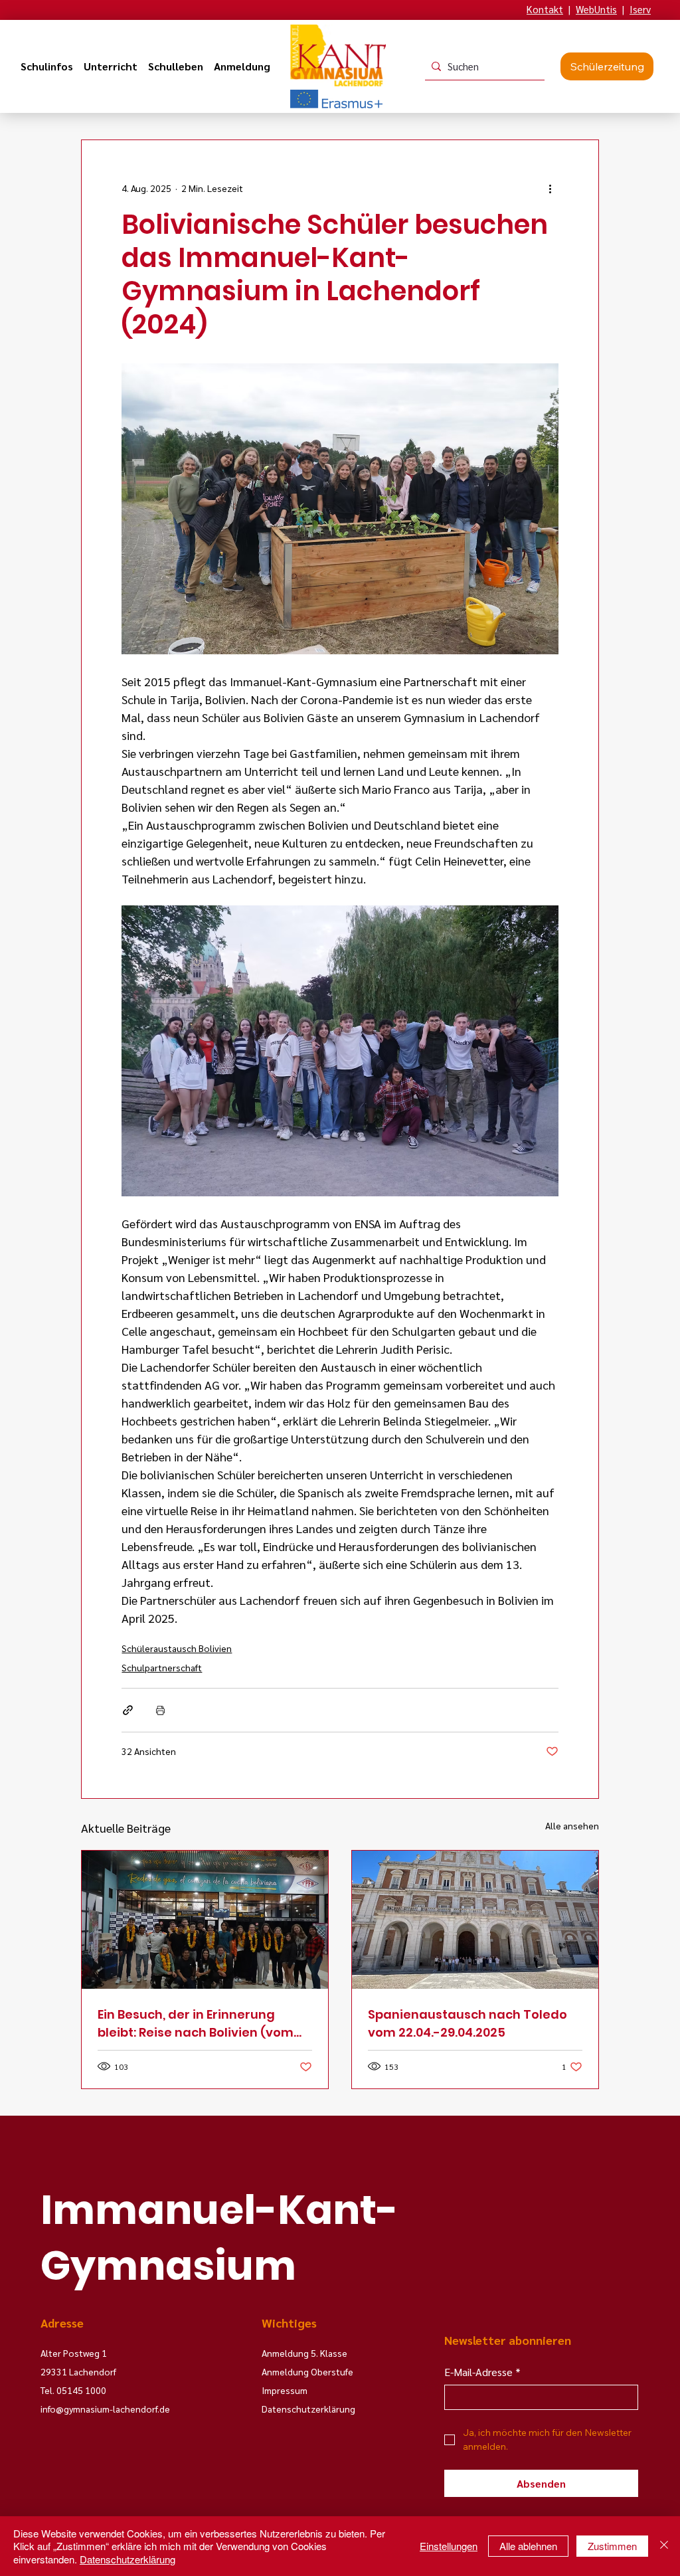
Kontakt (545, 9)
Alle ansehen (572, 1825)
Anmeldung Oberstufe (307, 2371)
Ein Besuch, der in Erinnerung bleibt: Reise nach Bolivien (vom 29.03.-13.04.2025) (196, 2024)
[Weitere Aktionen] (551, 188)
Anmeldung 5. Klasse (304, 2353)
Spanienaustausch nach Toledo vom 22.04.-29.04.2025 (467, 2023)
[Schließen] (664, 2546)
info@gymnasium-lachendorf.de (105, 2409)
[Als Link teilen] (128, 1710)
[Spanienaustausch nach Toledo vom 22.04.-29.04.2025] (475, 1920)
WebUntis (596, 9)
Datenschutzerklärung (127, 2559)
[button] (47, 66)
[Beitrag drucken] (160, 1710)
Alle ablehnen (528, 2546)
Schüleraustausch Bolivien (177, 1648)
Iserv (640, 9)
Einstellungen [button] (449, 2546)
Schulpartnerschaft (162, 1667)
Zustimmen (612, 2546)
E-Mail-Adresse (482, 2372)
